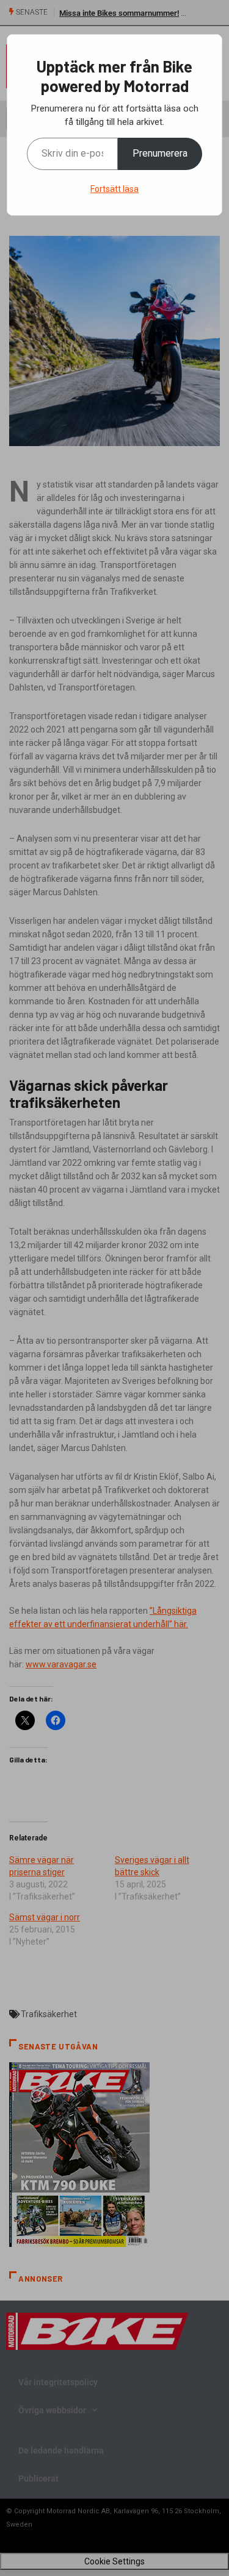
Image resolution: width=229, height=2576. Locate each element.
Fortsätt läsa (114, 189)
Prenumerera (160, 153)
